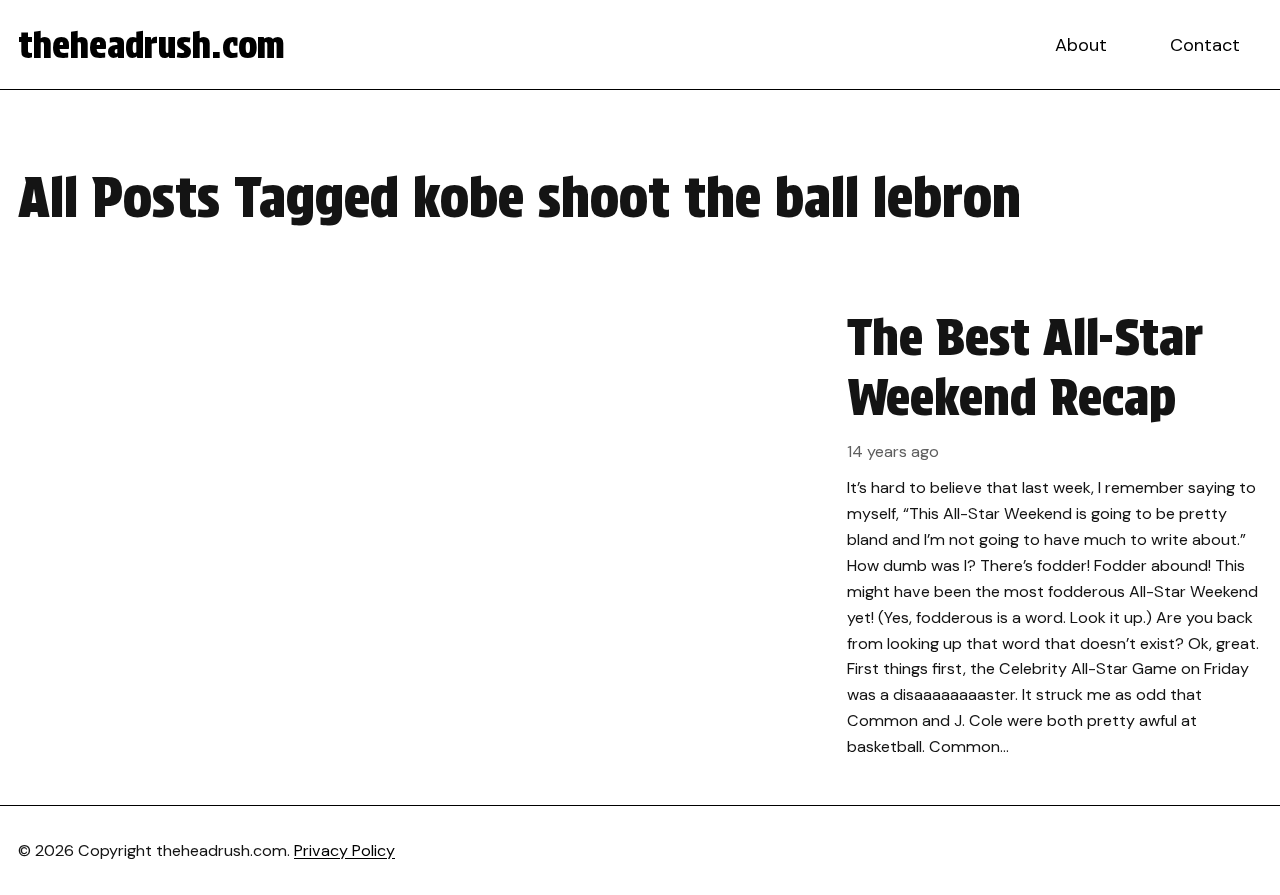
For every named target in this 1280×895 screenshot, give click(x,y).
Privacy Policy (344, 850)
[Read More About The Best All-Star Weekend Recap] (640, 533)
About (1081, 45)
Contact (1205, 45)
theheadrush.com (151, 45)
